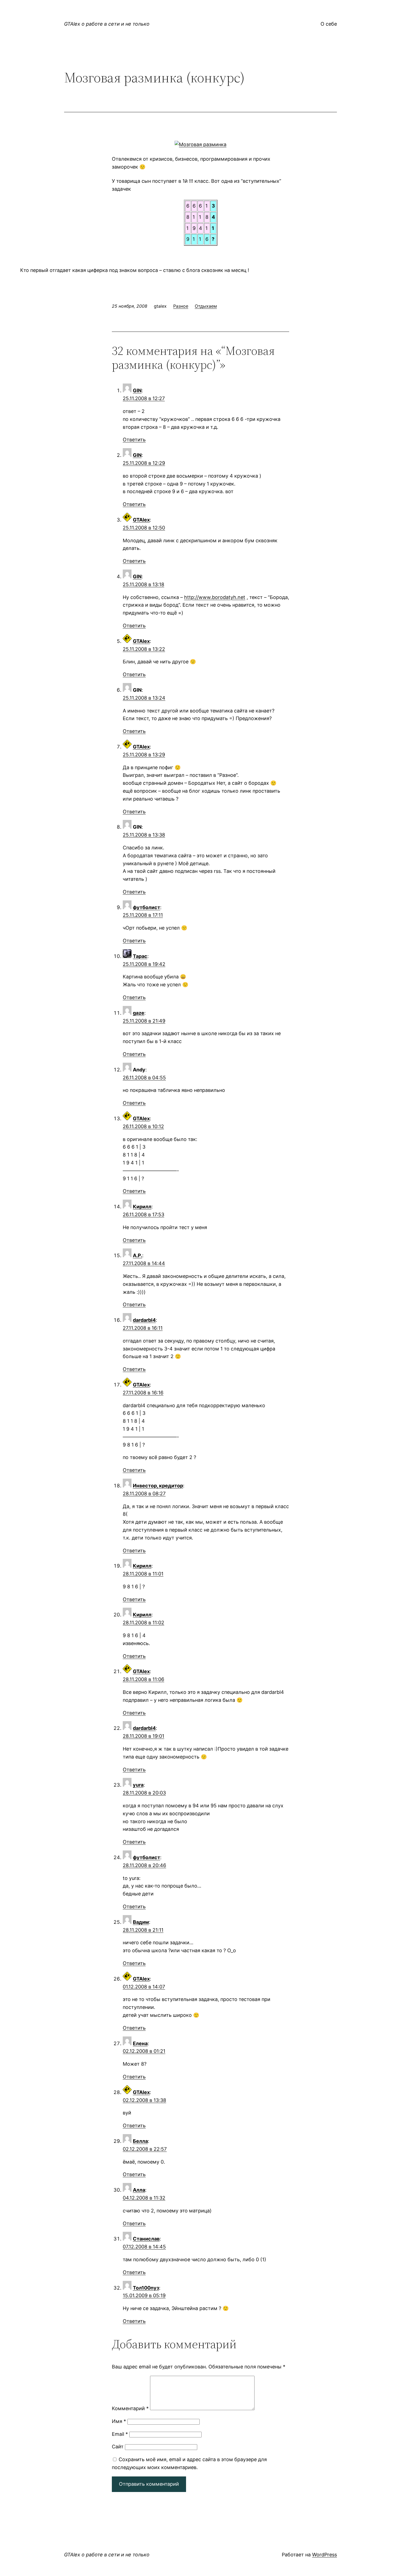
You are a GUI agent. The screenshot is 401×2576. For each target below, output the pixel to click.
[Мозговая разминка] (200, 144)
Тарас (140, 956)
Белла (140, 2141)
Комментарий (130, 2408)
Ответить (134, 440)
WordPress (324, 2555)
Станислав (146, 2239)
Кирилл (142, 1207)
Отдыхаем (206, 306)
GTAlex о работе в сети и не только (107, 24)
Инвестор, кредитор (158, 1486)
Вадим (141, 1922)
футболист (146, 907)
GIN (137, 390)
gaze (139, 1013)
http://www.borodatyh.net (215, 597)
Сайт (118, 2447)
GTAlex (141, 520)
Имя (119, 2421)
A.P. (137, 1255)
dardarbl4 (144, 1320)
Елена (140, 2043)
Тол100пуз (146, 2288)
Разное (181, 306)
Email (120, 2434)
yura (138, 1785)
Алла (139, 2190)
